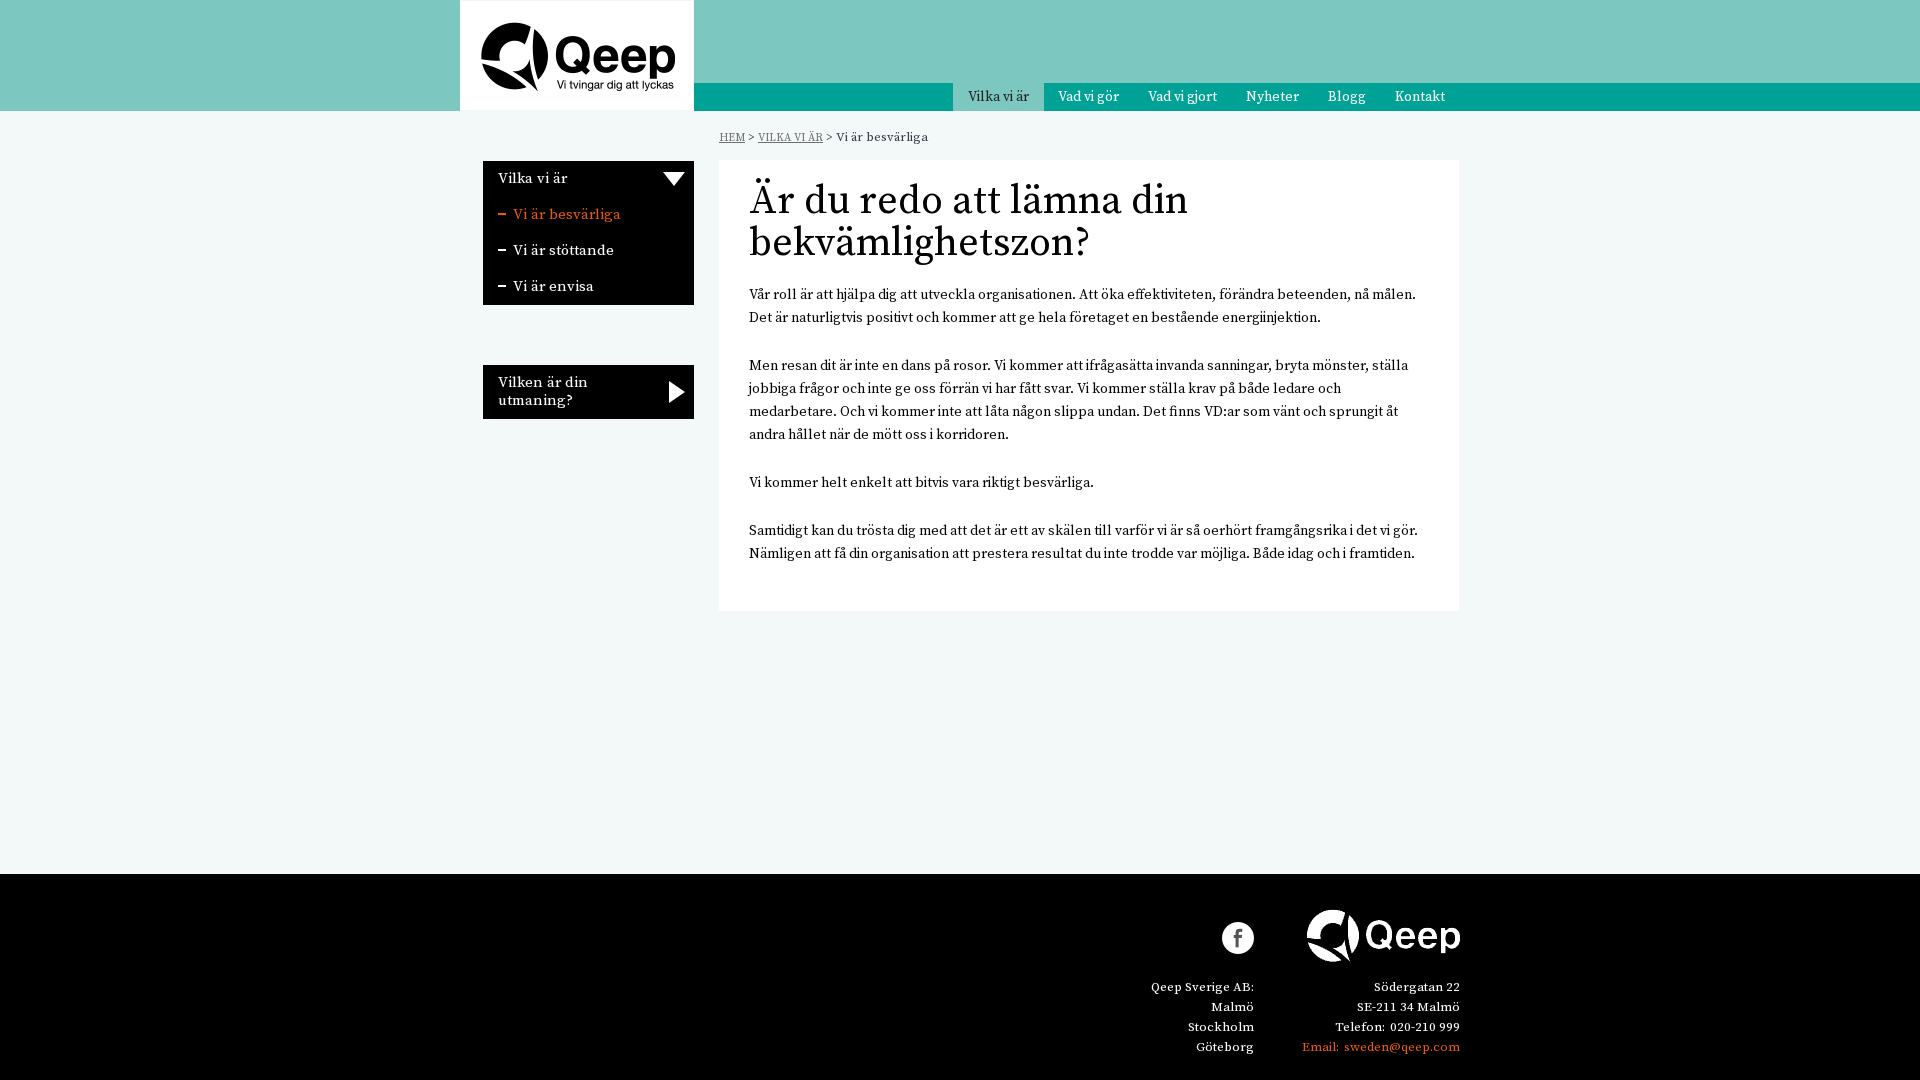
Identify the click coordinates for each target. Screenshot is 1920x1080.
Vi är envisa (553, 286)
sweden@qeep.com (1402, 1047)
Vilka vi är (998, 97)
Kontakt (1420, 97)
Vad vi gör (1088, 97)
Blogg (1347, 97)
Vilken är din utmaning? (543, 391)
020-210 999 (1425, 1027)
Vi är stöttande (563, 250)
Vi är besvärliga (567, 214)
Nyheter (1272, 97)
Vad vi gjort (1182, 97)
